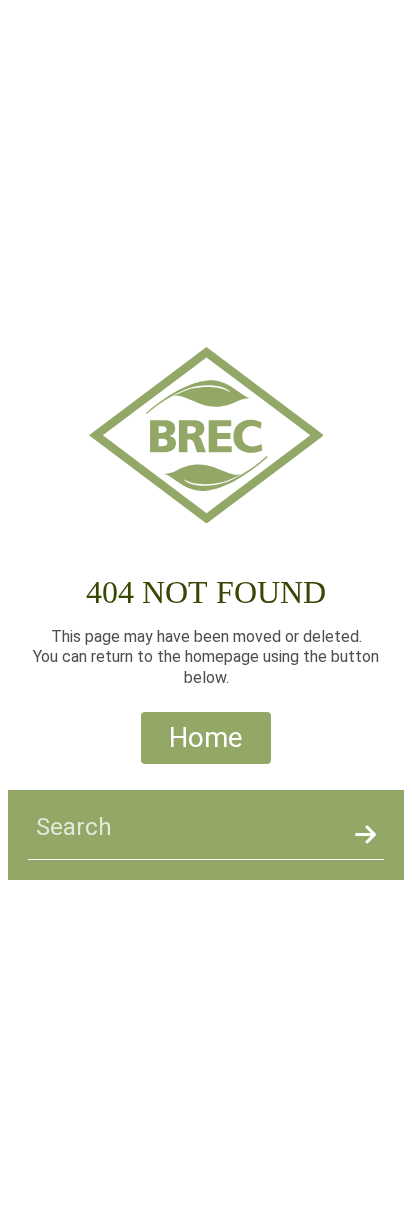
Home (206, 737)
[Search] (365, 835)
